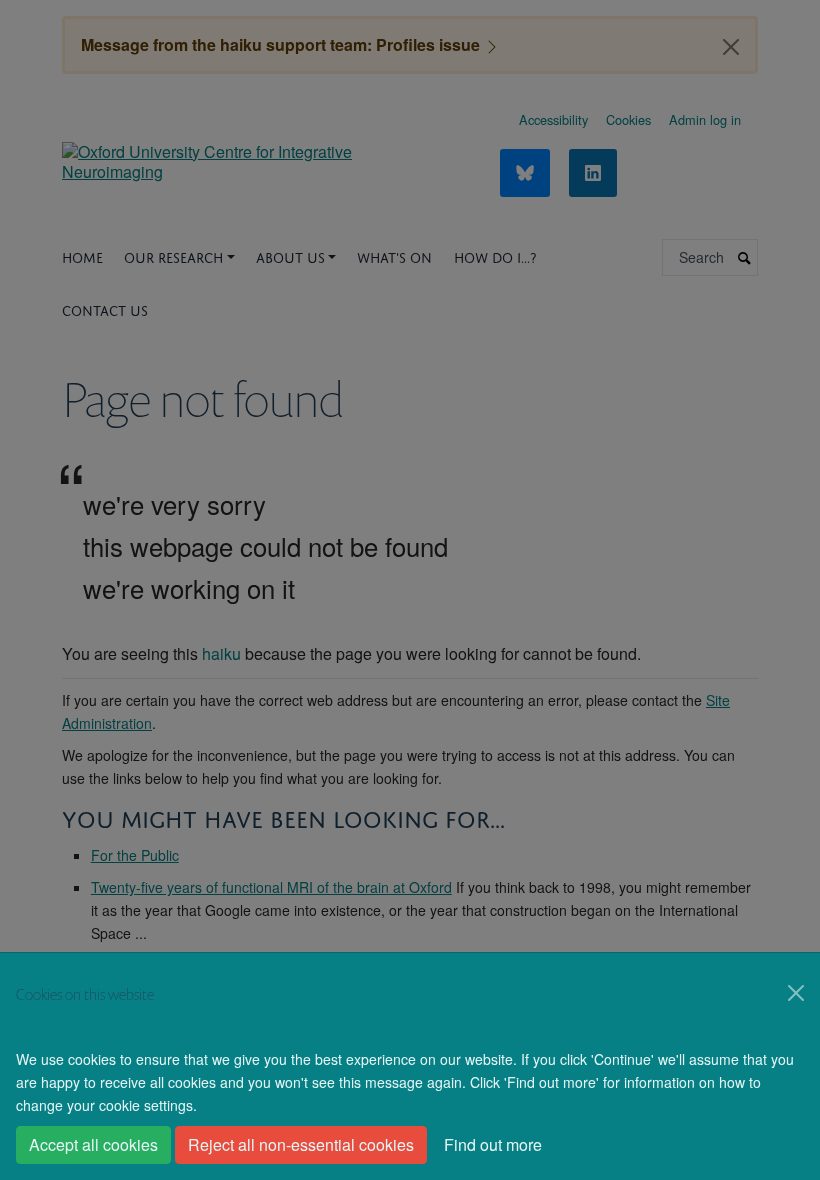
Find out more (493, 1144)
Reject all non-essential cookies (301, 1144)
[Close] (796, 993)
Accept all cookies (93, 1144)
